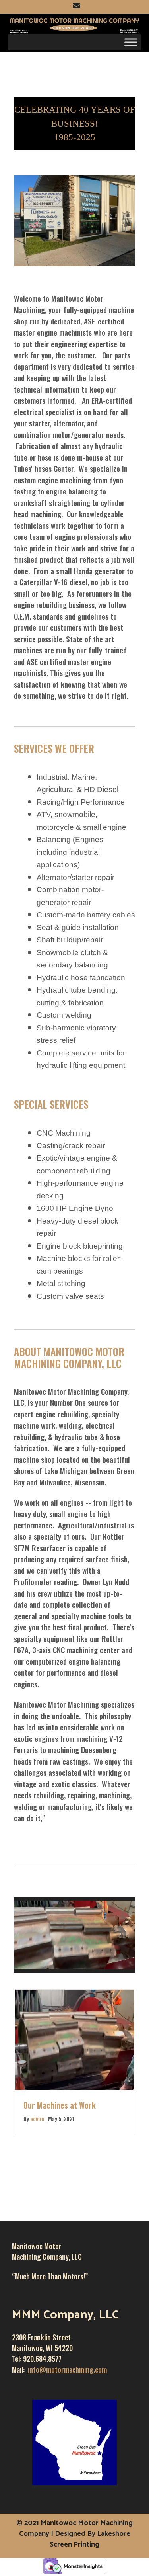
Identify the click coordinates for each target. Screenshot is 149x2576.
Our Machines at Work (60, 2105)
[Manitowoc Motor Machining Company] (74, 24)
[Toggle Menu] (131, 42)
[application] (74, 1935)
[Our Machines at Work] (75, 2086)
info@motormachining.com (67, 2369)
